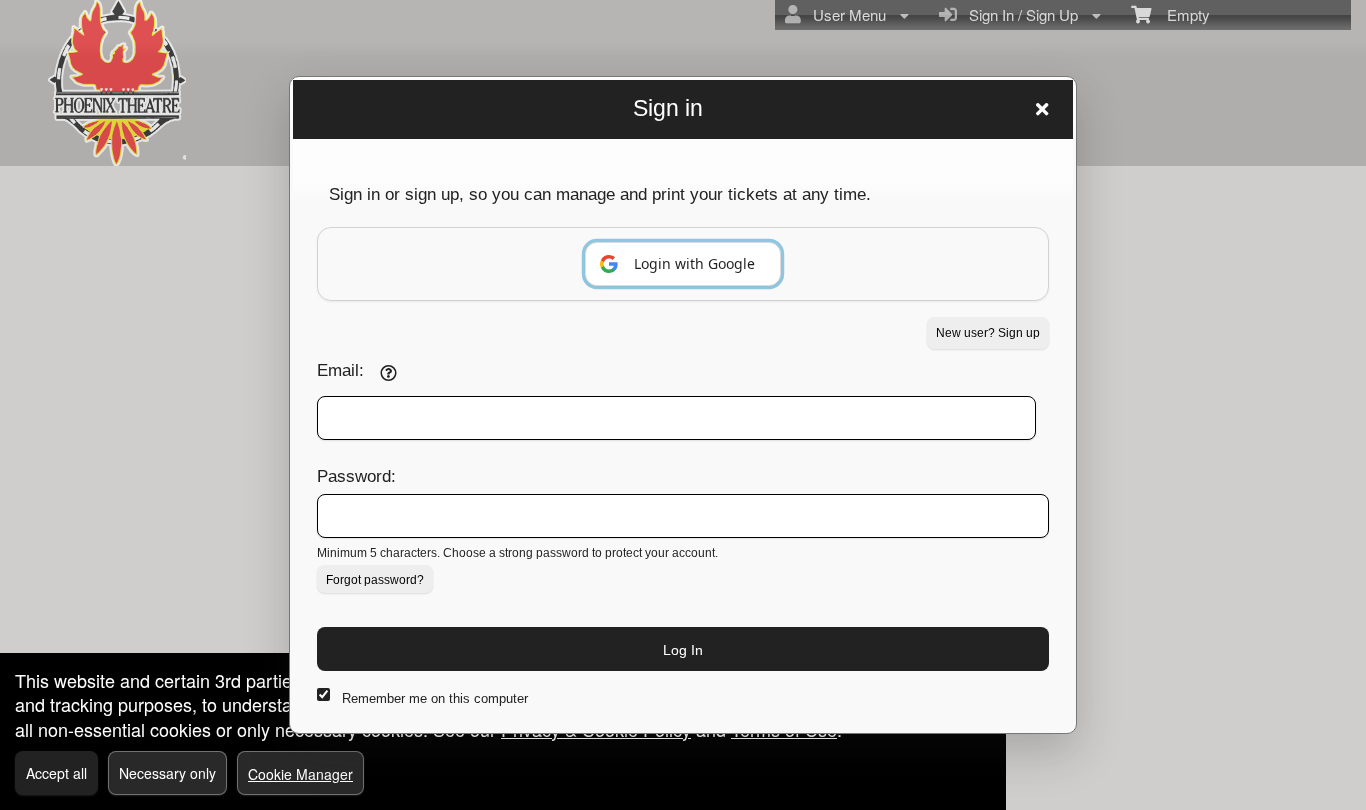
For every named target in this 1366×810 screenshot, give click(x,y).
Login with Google (694, 263)
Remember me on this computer (435, 698)
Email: (340, 370)
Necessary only (167, 773)
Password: (356, 476)
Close (1042, 109)
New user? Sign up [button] (988, 333)
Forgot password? (375, 580)
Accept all (56, 773)
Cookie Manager (300, 774)
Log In (683, 650)
